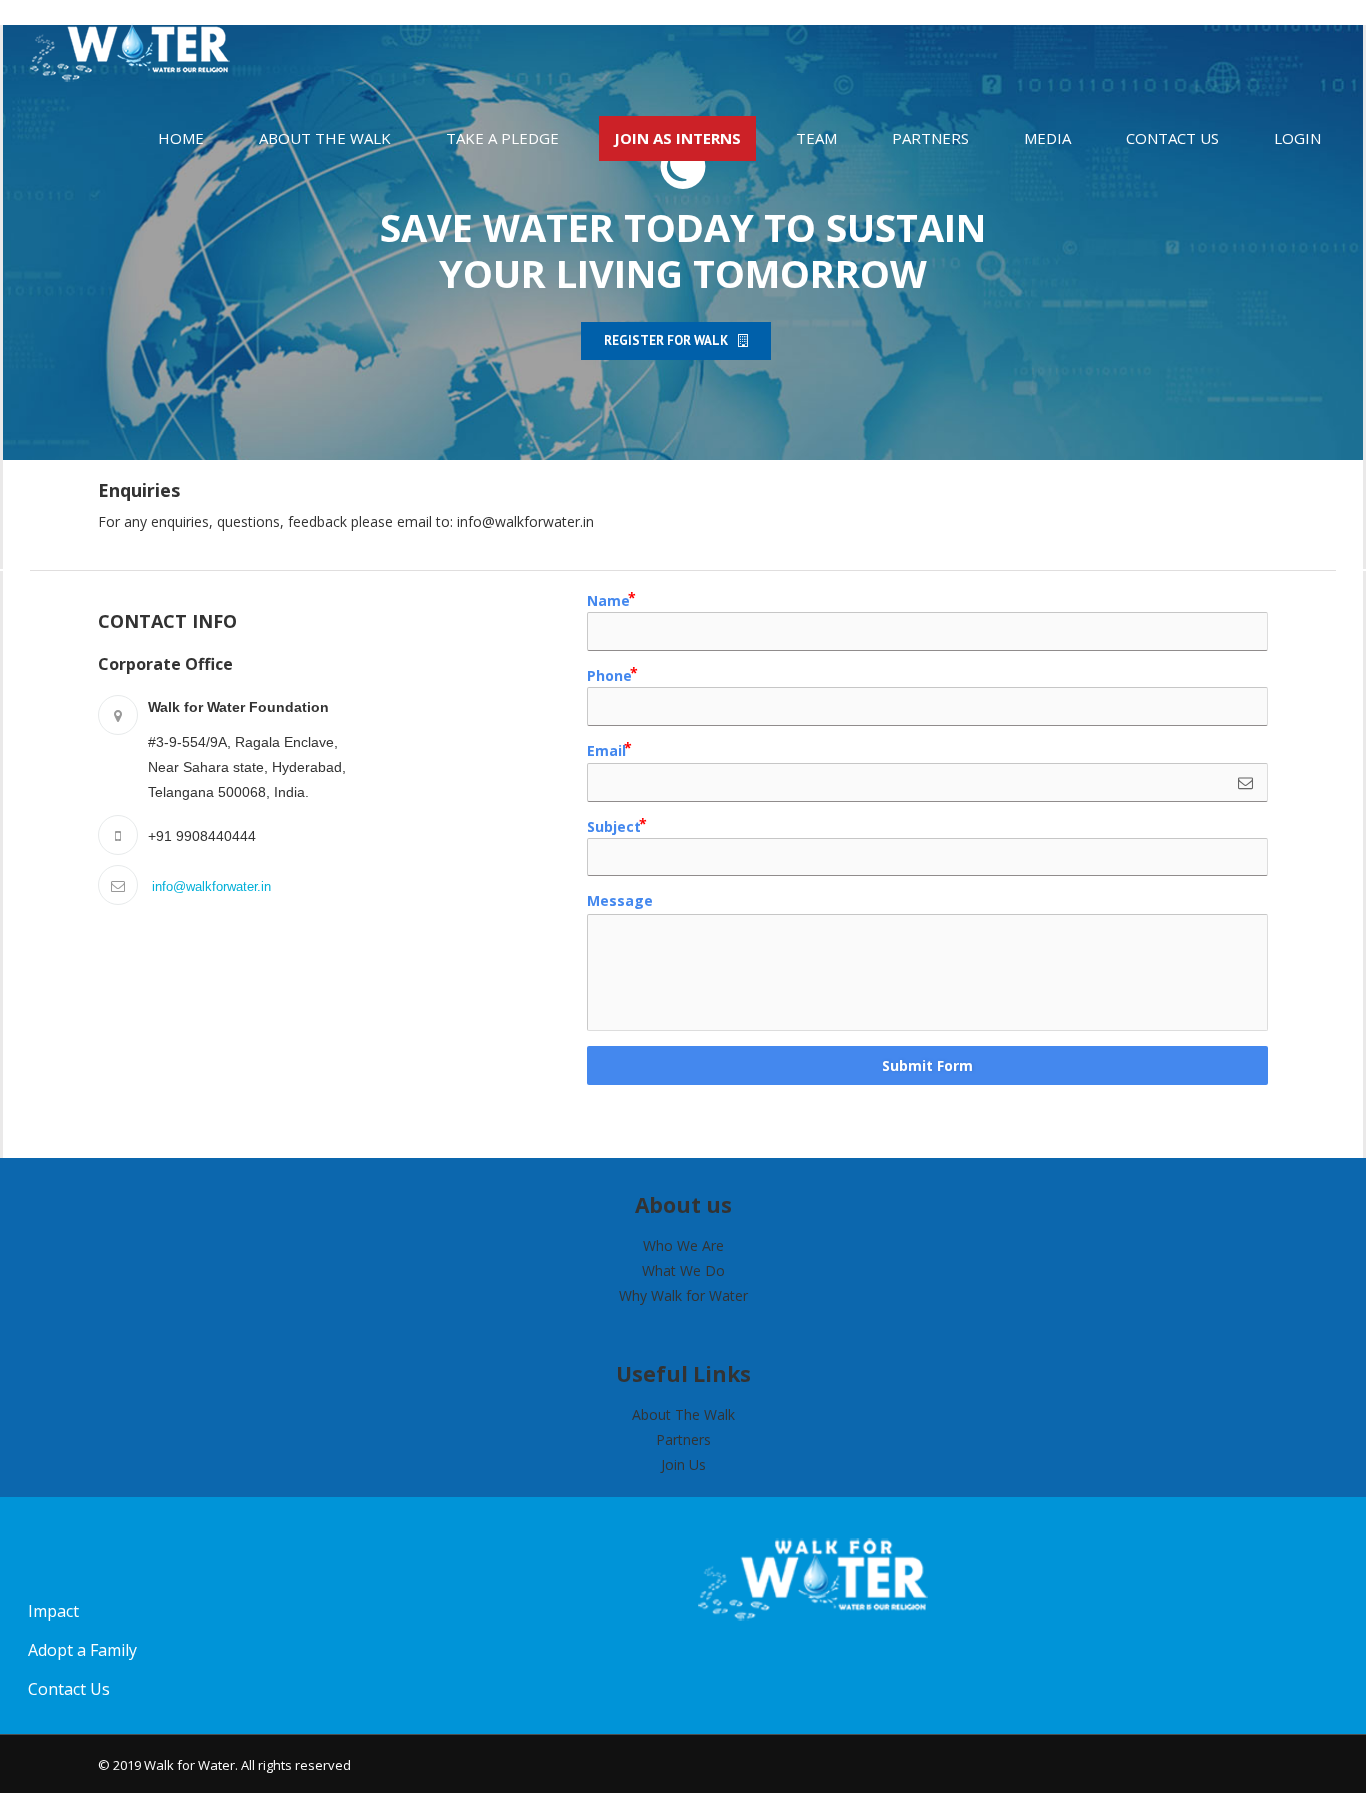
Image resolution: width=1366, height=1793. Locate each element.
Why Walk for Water (683, 1295)
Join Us (683, 1464)
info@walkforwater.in (525, 521)
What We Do (683, 1270)
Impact (53, 1611)
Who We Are (683, 1245)
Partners (683, 1439)
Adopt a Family (82, 1650)
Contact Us (69, 1689)
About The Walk (683, 1414)
